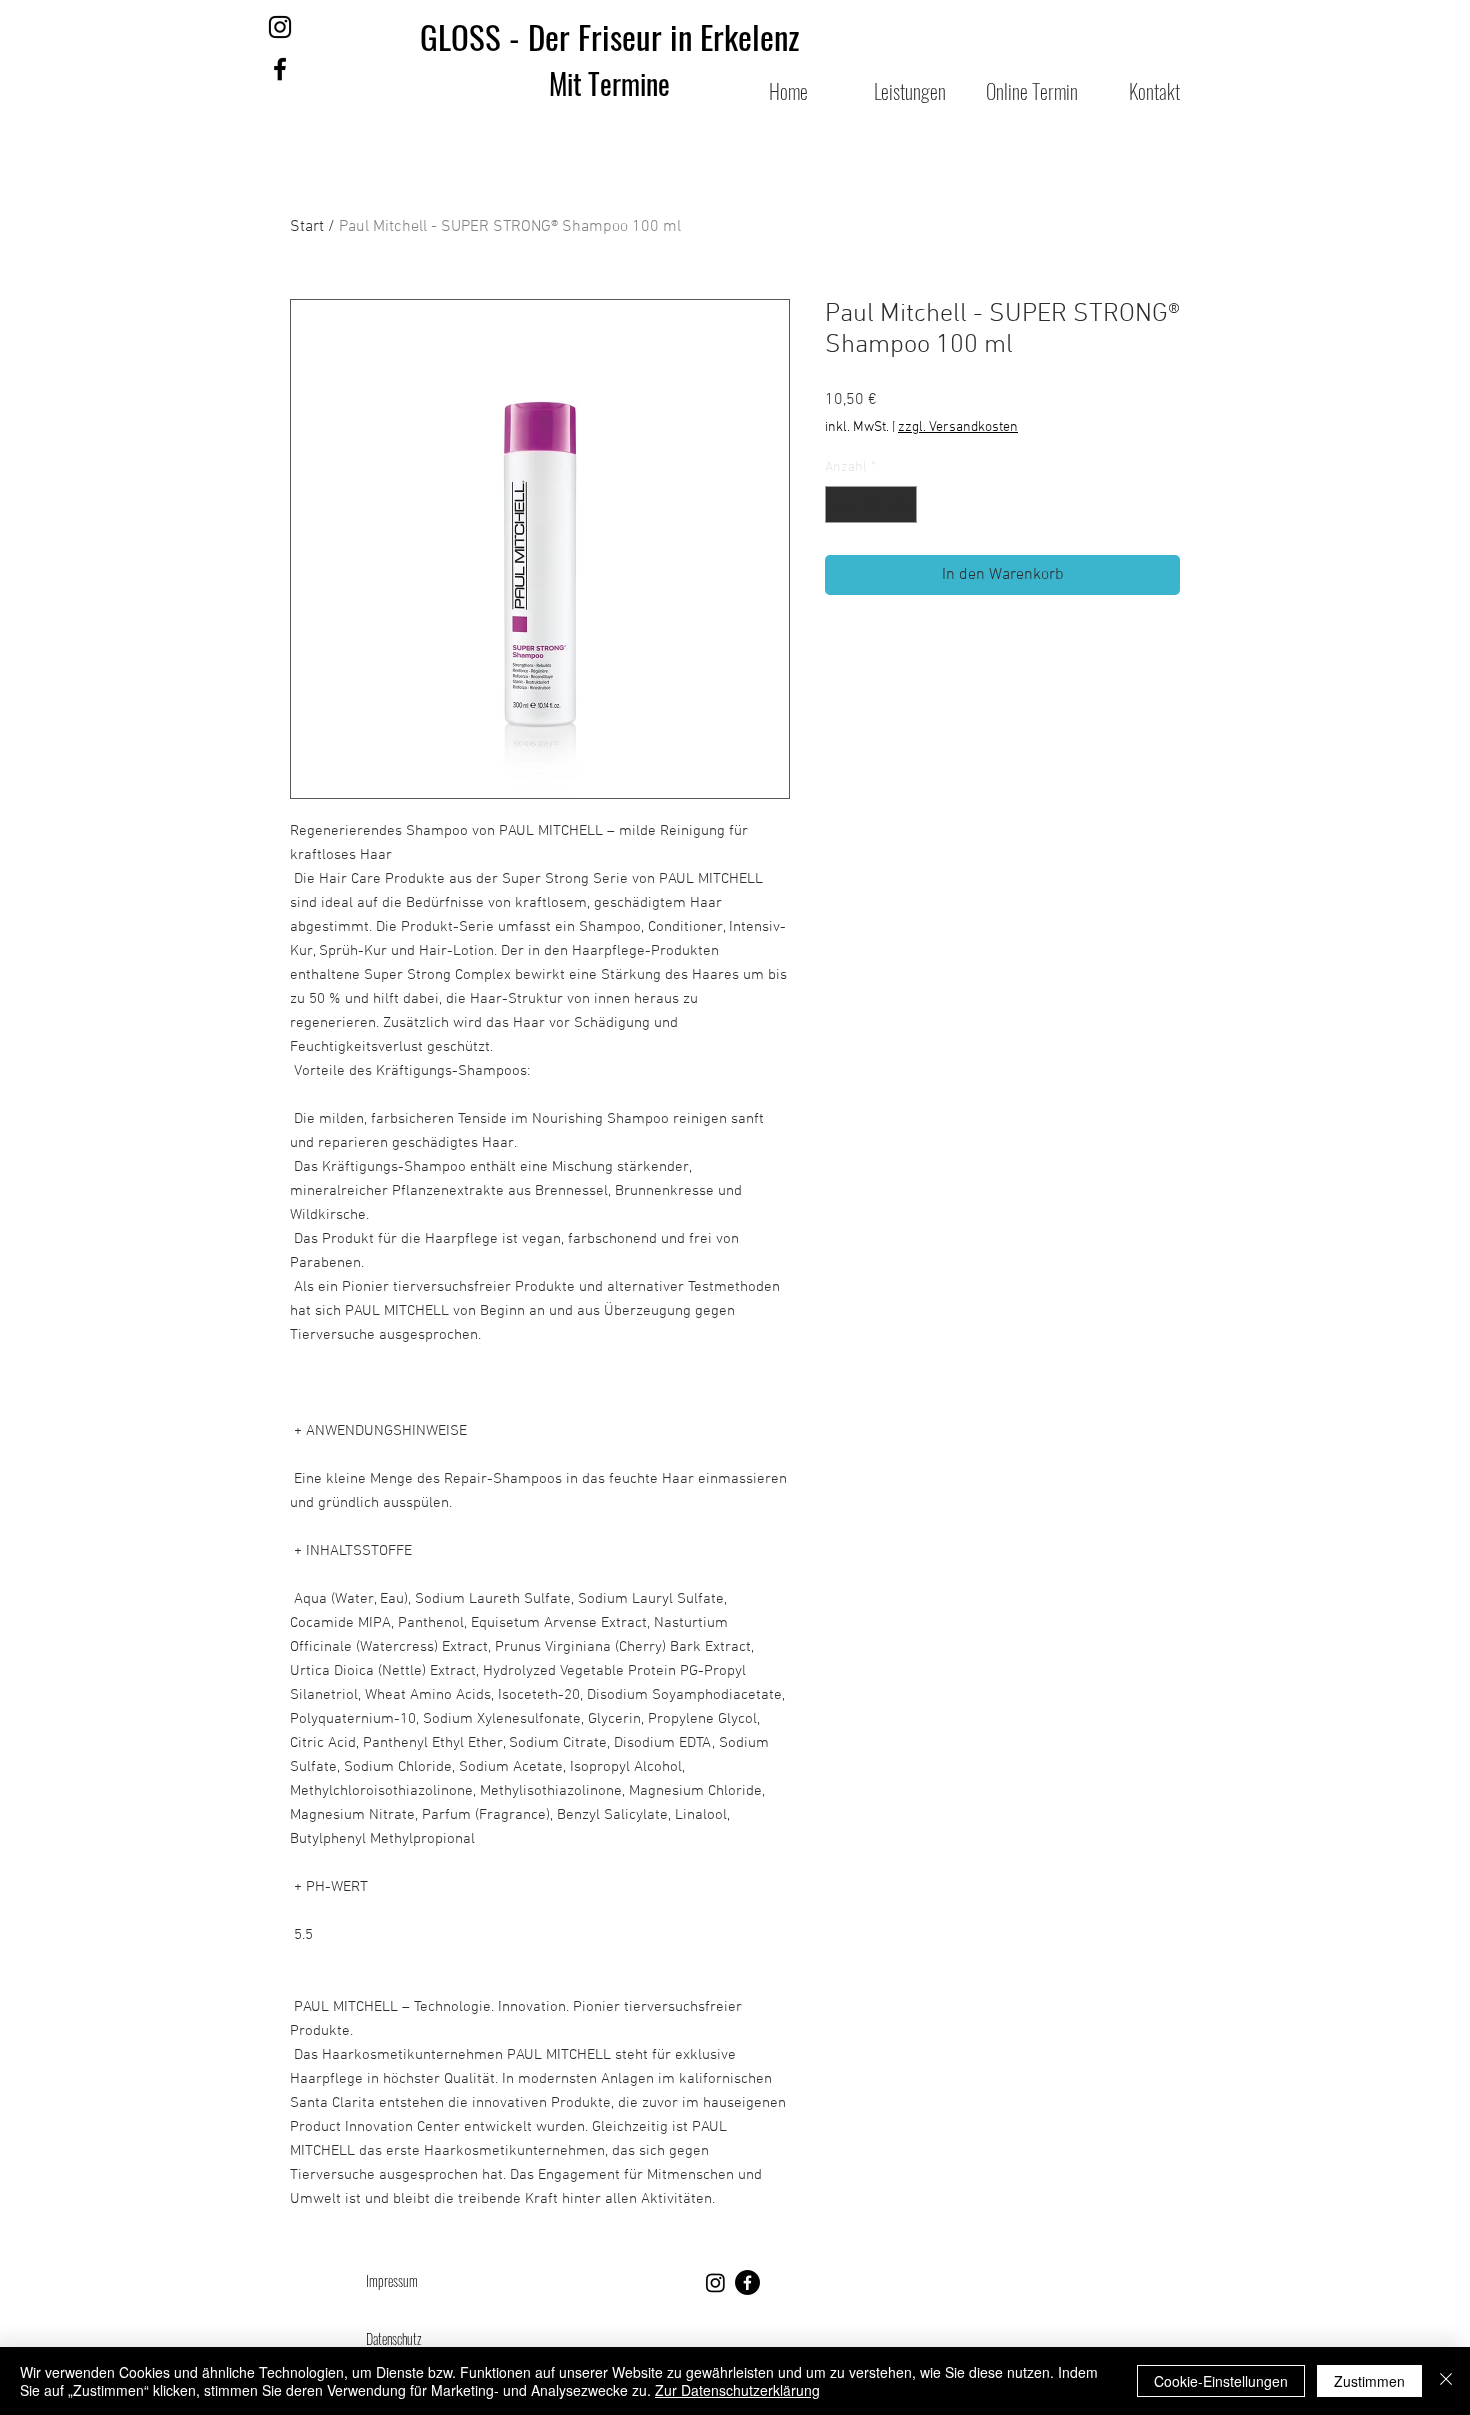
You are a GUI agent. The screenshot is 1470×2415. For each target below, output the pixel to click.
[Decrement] (840, 504)
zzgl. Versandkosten (958, 427)
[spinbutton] (871, 504)
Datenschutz (394, 2338)
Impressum (393, 2280)
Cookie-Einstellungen (1221, 2381)
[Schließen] (1446, 2381)
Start (307, 227)
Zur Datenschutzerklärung (737, 2390)
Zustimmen (1369, 2381)
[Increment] (901, 504)
